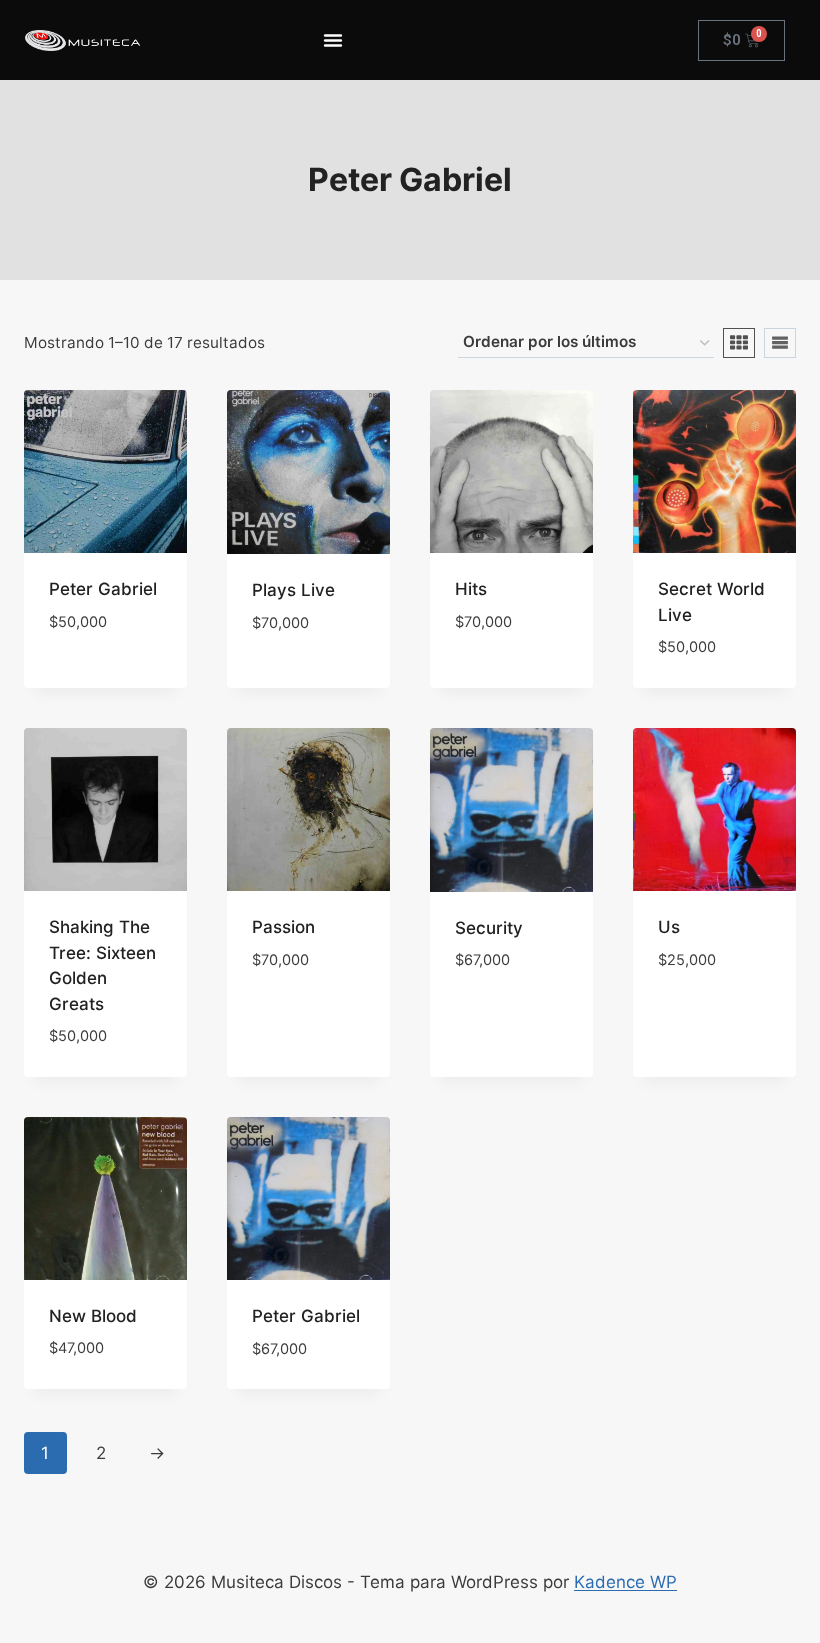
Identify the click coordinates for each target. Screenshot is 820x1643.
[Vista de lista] (780, 343)
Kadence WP (625, 1582)
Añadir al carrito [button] (89, 667)
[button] (105, 607)
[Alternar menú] (333, 40)
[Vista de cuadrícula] (739, 343)
